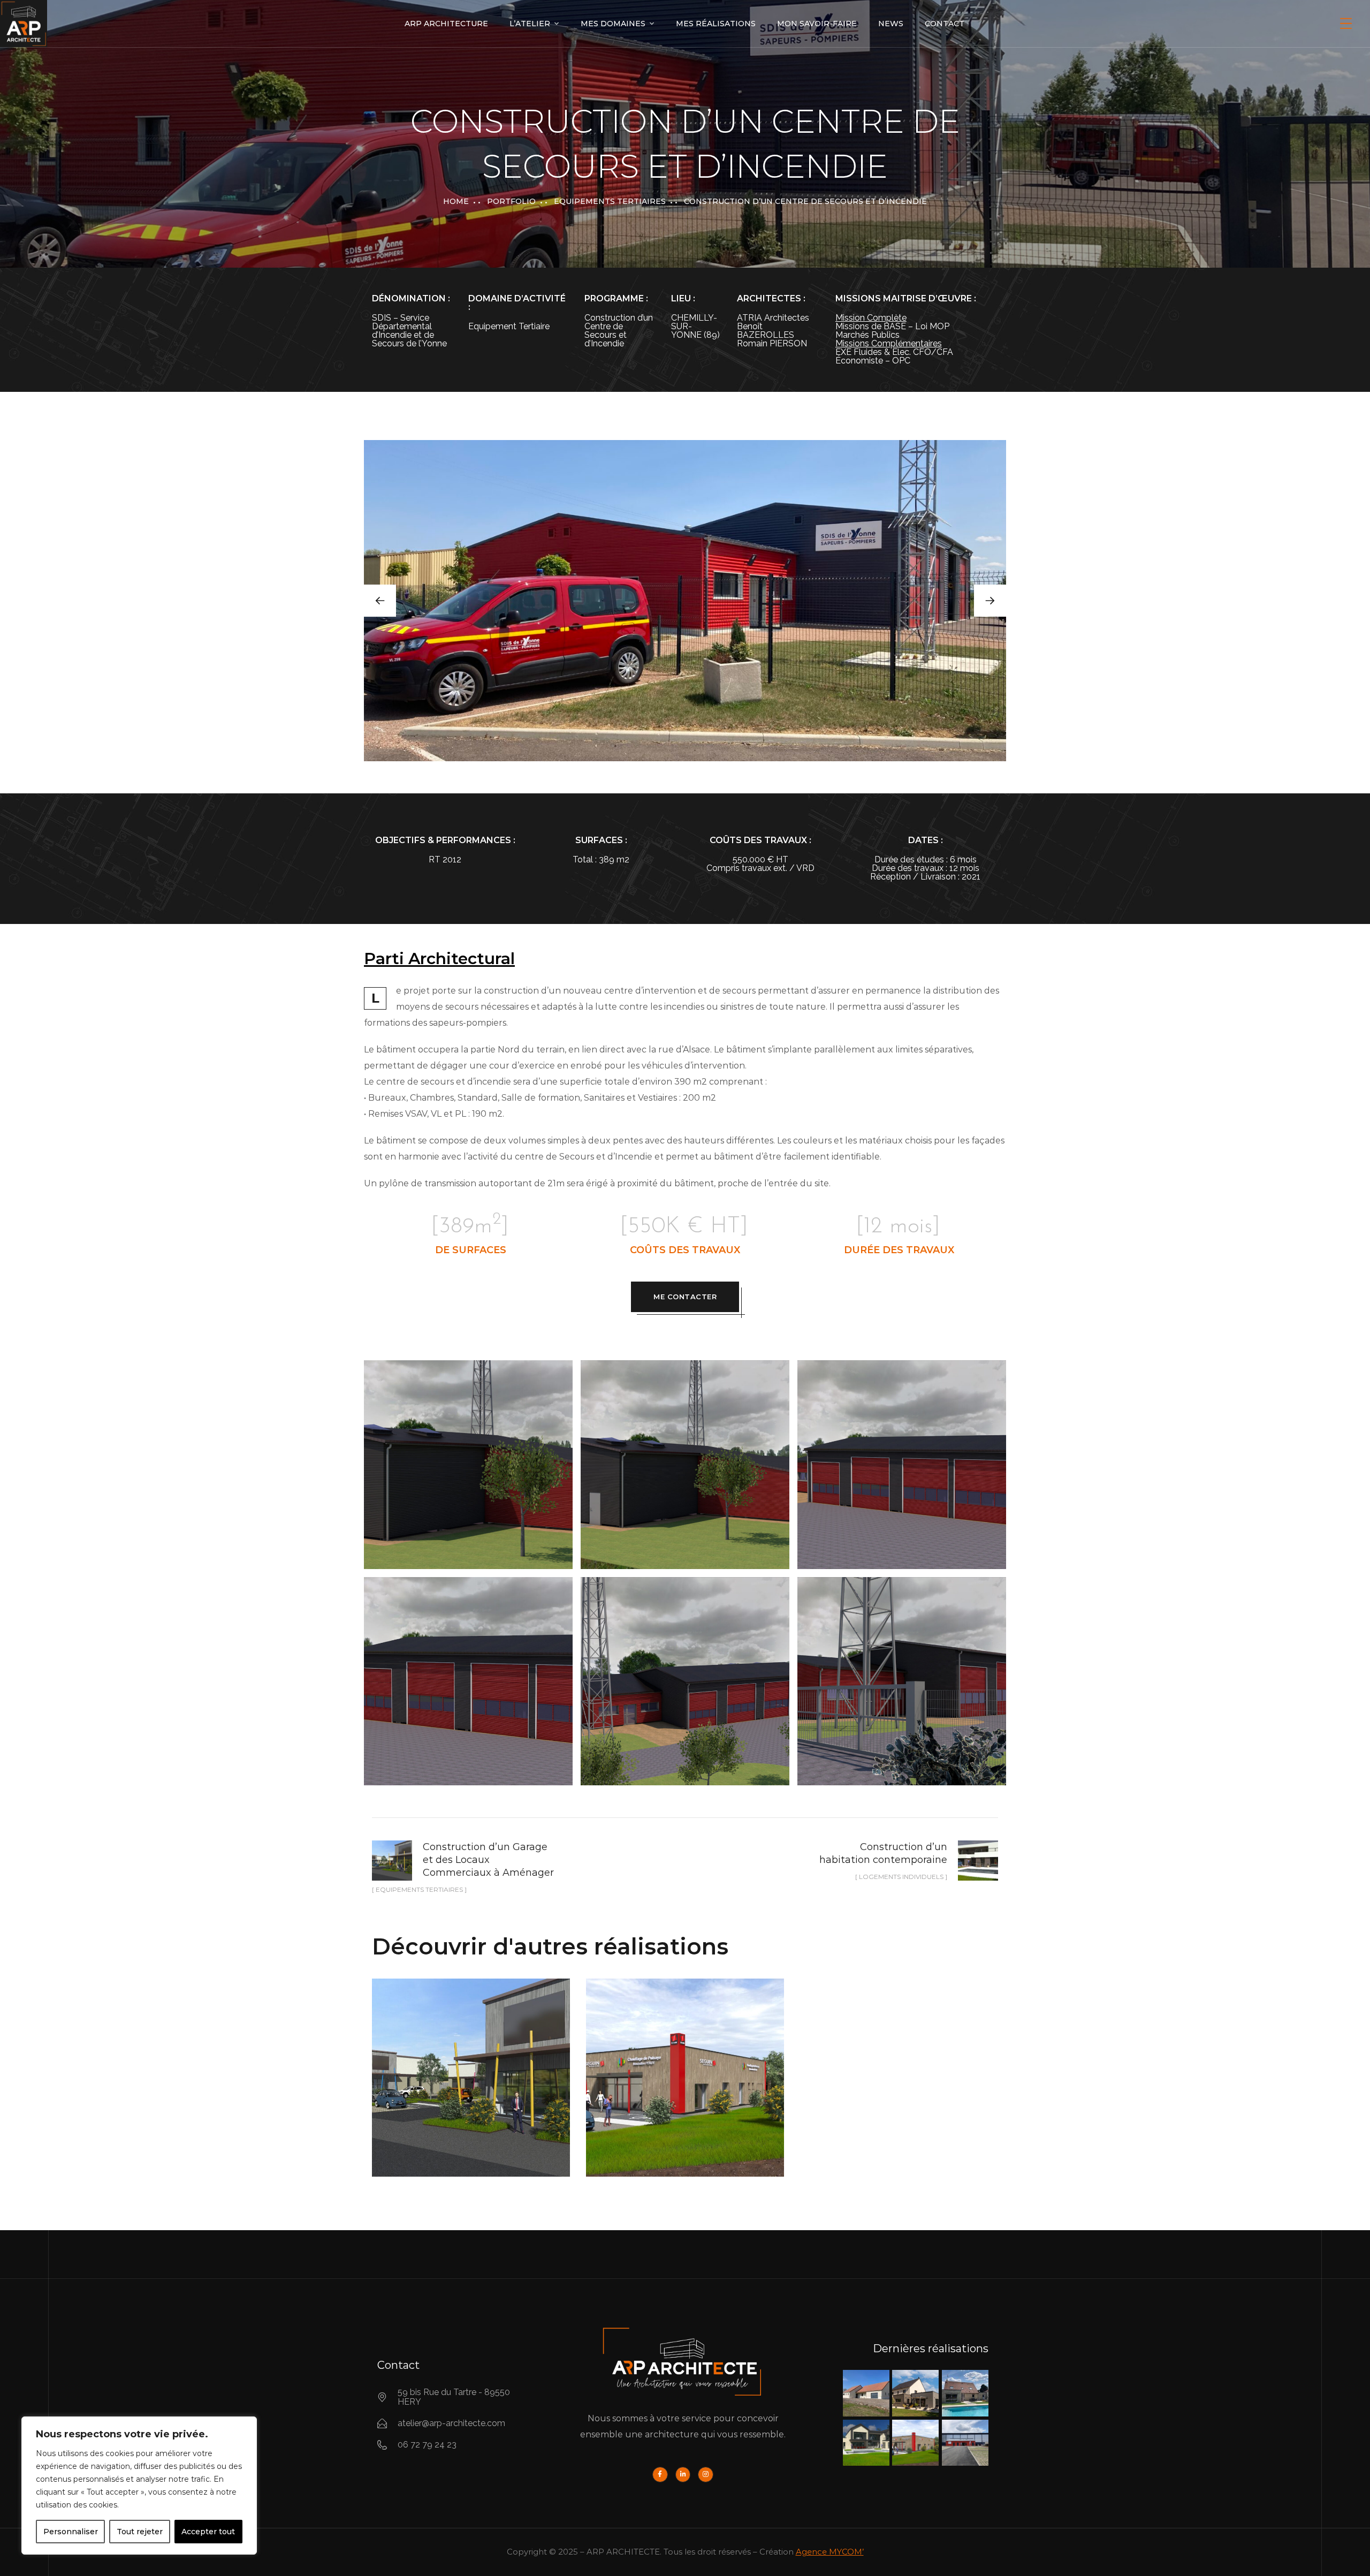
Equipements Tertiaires (610, 201)
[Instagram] (706, 2475)
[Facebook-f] (660, 2475)
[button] (990, 601)
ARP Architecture (446, 24)
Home (456, 201)
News (891, 24)
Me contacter (685, 1297)
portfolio (511, 201)
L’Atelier (530, 24)
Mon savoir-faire (817, 24)
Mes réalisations (716, 24)
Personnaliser (71, 2532)
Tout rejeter (140, 2532)
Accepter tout (208, 2532)
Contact (945, 24)
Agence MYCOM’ (830, 2552)
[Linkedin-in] (683, 2475)
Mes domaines (613, 24)
